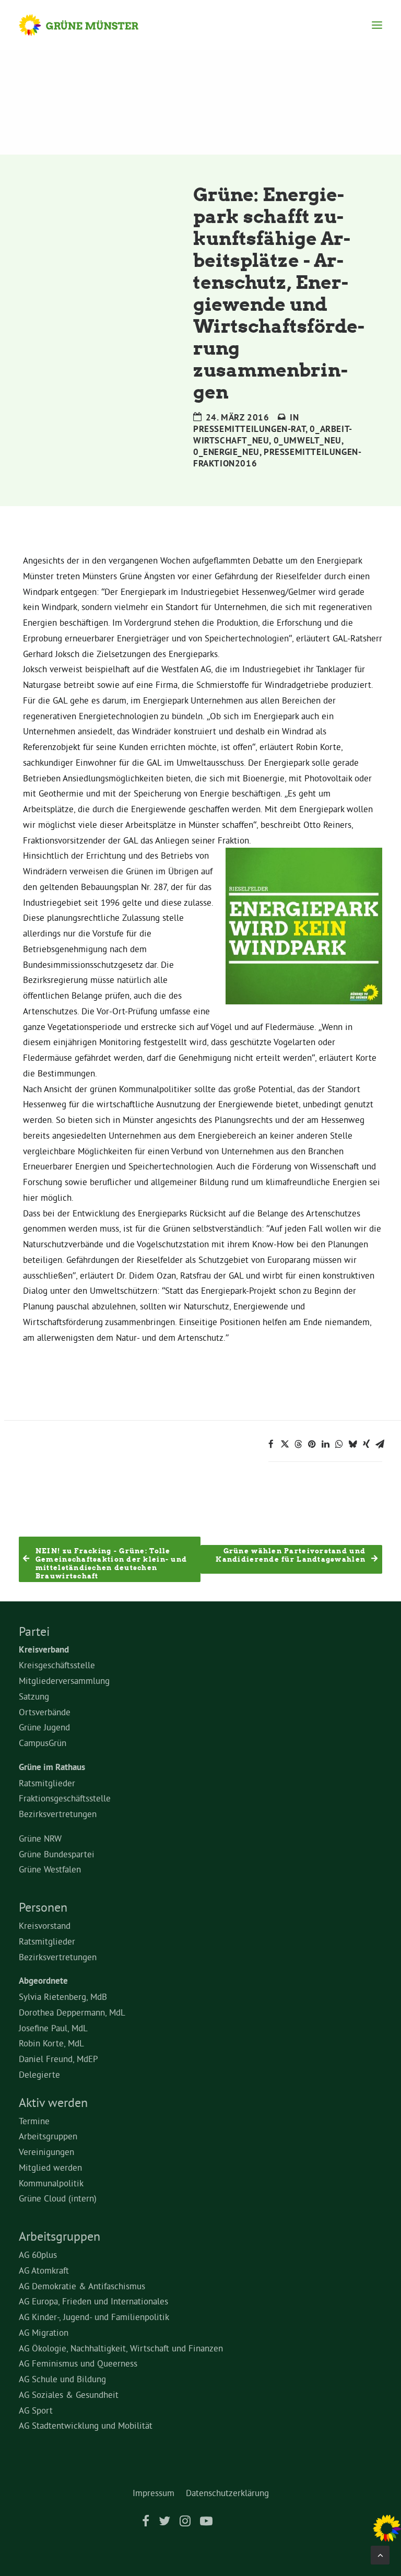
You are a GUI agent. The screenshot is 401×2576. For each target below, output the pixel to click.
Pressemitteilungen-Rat (249, 429)
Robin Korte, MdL (51, 2043)
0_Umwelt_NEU (308, 440)
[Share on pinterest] (312, 1444)
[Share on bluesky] (352, 1444)
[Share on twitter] (285, 1444)
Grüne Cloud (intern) (58, 2198)
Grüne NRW (40, 1838)
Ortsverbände (45, 1712)
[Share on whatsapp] (339, 1444)
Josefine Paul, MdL (53, 2028)
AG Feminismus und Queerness (78, 2363)
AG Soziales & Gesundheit (69, 2394)
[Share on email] (380, 1444)
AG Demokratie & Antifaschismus (82, 2286)
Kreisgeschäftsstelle (57, 1665)
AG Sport (36, 2410)
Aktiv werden (53, 2102)
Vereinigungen (46, 2152)
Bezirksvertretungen (58, 1814)
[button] (377, 25)
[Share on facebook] (271, 1444)
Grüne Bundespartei (57, 1854)
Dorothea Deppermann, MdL (72, 2012)
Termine (34, 2121)
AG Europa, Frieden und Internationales (93, 2301)
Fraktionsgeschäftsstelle (65, 1798)
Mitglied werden (50, 2167)
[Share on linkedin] (325, 1444)
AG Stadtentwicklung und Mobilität (86, 2425)
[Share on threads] (298, 1444)
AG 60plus (38, 2255)
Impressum (154, 2493)
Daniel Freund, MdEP (58, 2059)
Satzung (34, 1696)
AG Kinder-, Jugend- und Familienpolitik (94, 2317)
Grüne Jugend (44, 1727)
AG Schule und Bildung (62, 2379)
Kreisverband (44, 1649)
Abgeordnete (43, 1981)
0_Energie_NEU (226, 452)
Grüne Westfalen (50, 1869)
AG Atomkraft (44, 2270)
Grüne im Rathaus (52, 1767)
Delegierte (39, 2074)
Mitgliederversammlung (64, 1681)
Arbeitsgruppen (48, 2136)
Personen (43, 1907)
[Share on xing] (366, 1444)
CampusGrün (43, 1743)
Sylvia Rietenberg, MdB (63, 1997)
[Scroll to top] (380, 2553)
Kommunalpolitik (51, 2183)
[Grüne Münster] (89, 25)
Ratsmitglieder (47, 1783)
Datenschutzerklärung (227, 2493)
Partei (34, 1631)
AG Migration (44, 2332)
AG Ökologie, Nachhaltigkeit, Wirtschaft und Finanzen (121, 2348)
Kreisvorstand (45, 1925)
